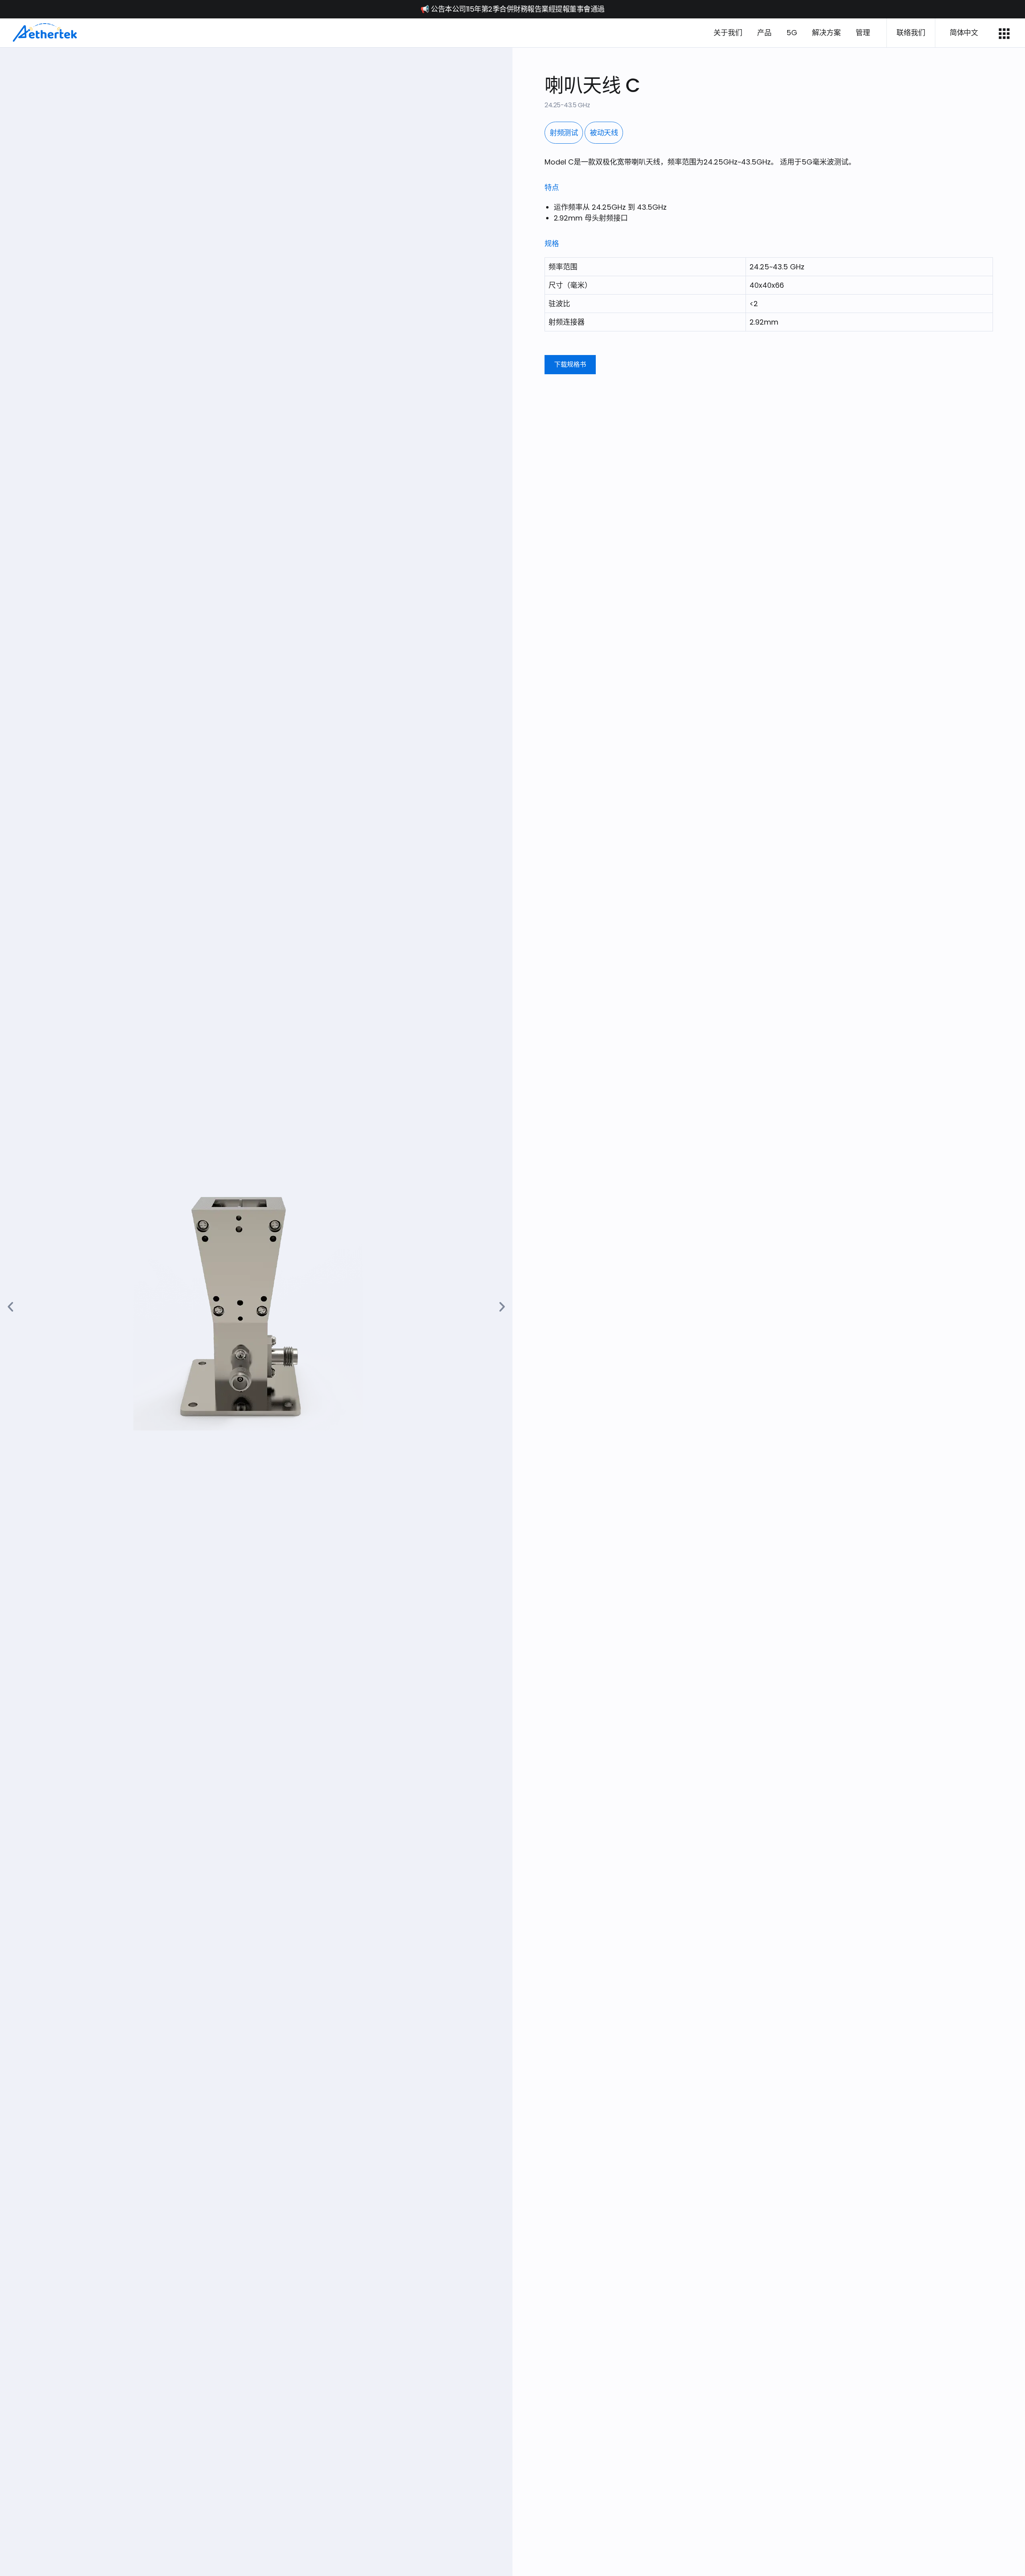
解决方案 (826, 33)
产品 (764, 33)
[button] (10, 1307)
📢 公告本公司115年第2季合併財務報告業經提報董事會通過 (512, 9)
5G (792, 33)
